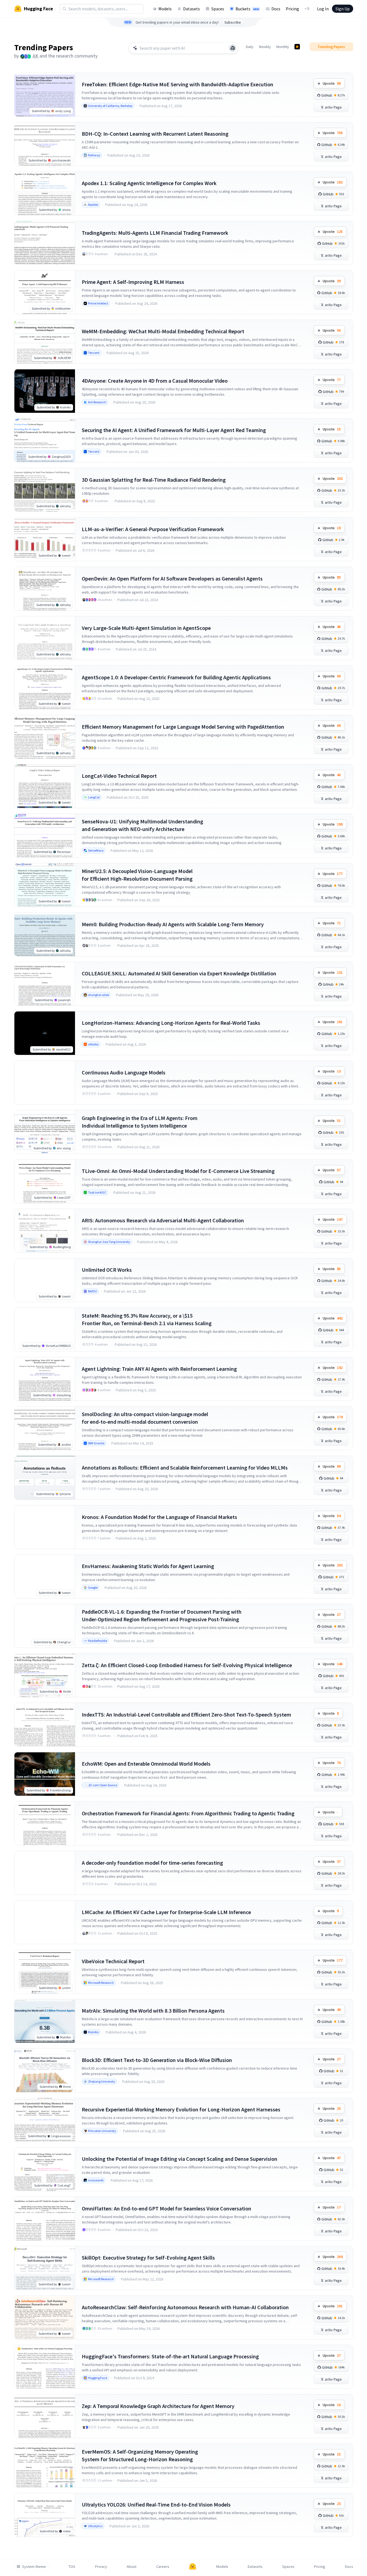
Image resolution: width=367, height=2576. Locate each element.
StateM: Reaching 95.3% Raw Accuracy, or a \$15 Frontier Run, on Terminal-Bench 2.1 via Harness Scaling (147, 1319)
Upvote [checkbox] (332, 83)
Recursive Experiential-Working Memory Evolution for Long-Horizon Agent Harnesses (181, 2109)
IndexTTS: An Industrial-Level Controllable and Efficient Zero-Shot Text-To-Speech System (186, 1714)
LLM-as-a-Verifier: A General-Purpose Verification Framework (153, 529)
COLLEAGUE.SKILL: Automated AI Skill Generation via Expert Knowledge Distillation (179, 973)
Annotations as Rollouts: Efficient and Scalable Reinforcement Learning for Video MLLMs (185, 1468)
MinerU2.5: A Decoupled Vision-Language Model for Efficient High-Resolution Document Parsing (137, 875)
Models (165, 9)
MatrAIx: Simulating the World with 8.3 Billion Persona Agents (153, 2011)
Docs (276, 9)
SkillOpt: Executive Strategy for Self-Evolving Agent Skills (148, 2258)
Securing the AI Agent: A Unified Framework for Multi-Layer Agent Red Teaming (174, 430)
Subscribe (233, 22)
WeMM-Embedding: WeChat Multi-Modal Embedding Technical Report (163, 331)
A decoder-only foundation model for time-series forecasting (152, 1863)
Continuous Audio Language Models (124, 1072)
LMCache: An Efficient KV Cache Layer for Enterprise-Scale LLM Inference (166, 1912)
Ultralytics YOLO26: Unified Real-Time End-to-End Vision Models (156, 2504)
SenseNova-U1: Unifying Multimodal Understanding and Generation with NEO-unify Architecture (142, 825)
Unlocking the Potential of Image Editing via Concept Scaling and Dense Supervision (180, 2159)
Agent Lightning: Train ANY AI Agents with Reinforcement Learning (159, 1369)
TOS (72, 2567)
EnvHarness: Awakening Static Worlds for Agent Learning (148, 1566)
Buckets (247, 9)
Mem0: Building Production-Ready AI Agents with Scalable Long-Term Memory (173, 924)
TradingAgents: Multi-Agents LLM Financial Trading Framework (155, 233)
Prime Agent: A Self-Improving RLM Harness (133, 282)
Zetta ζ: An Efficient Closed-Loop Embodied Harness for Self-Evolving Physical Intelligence (187, 1665)
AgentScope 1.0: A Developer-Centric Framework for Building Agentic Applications (176, 677)
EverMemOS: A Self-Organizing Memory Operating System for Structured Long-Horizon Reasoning (140, 2455)
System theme (34, 2567)
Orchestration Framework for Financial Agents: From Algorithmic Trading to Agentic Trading (188, 1813)
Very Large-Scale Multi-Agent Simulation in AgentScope (146, 628)
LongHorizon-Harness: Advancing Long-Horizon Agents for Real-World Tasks (171, 1023)
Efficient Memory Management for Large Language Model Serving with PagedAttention (183, 727)
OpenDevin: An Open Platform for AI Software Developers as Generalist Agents (172, 578)
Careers (163, 2567)
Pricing (292, 9)
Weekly (265, 47)
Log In (323, 9)
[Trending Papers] (297, 47)
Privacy (101, 2567)
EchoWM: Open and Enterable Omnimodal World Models (146, 1764)
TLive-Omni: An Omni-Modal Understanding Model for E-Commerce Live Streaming (178, 1171)
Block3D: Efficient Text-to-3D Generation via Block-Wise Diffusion (157, 2060)
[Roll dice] (233, 48)
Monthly (283, 47)
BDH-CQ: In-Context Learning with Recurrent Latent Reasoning (155, 134)
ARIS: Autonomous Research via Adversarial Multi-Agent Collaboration (163, 1220)
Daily (250, 47)
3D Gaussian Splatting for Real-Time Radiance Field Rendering (154, 480)
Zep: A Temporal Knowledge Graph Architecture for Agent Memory (158, 2406)
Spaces (218, 9)
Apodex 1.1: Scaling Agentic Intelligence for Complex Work (149, 183)
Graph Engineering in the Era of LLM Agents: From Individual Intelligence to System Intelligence (140, 1122)
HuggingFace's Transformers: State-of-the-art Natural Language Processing (170, 2356)
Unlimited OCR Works (107, 1270)
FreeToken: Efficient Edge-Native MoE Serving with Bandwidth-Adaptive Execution (178, 84)
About (131, 2567)
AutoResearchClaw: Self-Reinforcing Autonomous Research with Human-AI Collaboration (185, 2307)
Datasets (192, 9)
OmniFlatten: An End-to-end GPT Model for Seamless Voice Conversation (167, 2208)
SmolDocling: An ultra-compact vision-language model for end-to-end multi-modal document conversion (145, 1418)
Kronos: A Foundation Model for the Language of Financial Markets (159, 1517)
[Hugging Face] (193, 2567)
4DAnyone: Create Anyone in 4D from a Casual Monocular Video (155, 381)
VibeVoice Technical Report (113, 1961)
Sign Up (343, 9)
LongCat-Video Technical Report (119, 776)
